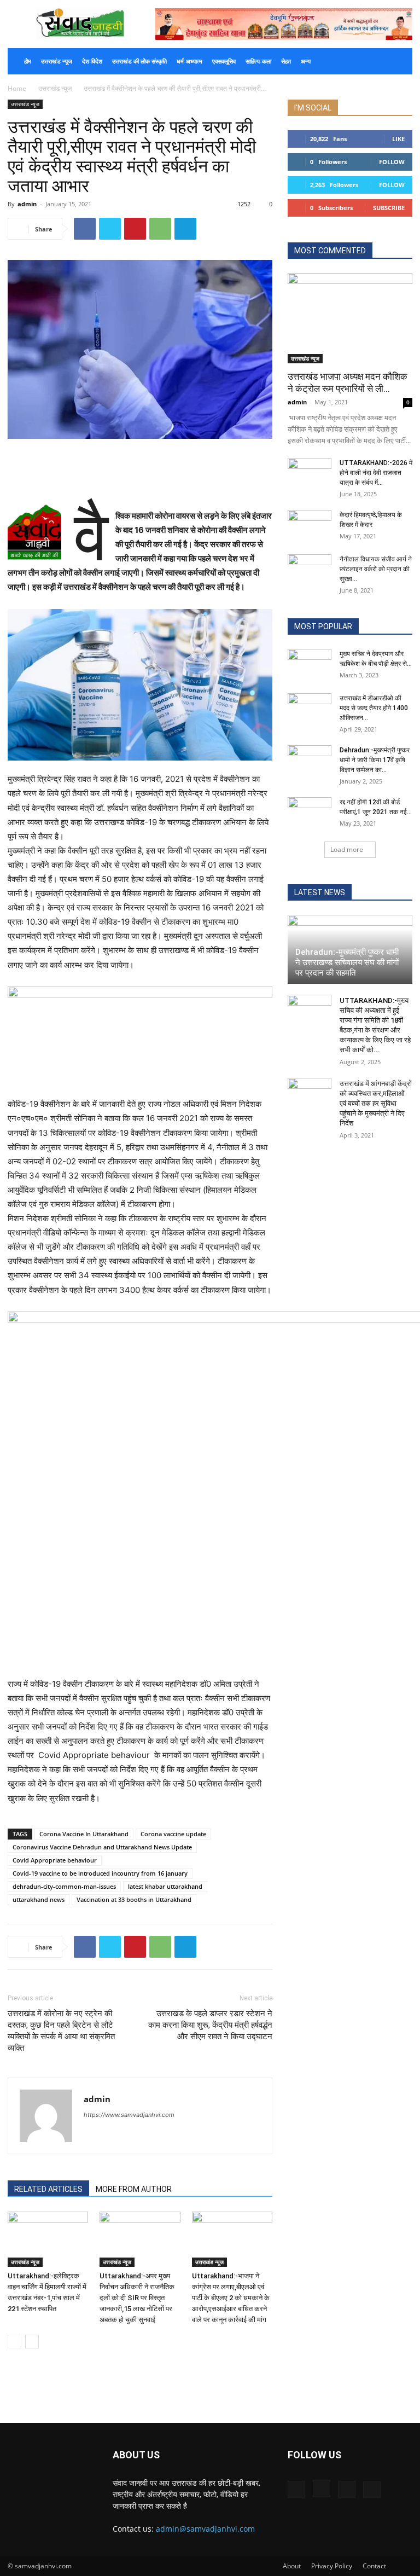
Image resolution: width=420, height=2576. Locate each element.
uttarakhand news (39, 1899)
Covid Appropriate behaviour (55, 1860)
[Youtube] (372, 2490)
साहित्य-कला (258, 61)
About (292, 2566)
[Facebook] (85, 229)
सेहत (286, 61)
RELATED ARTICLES (48, 2189)
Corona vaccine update (173, 1834)
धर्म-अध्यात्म (189, 61)
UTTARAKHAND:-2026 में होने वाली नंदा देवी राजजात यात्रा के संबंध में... (376, 473)
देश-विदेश (92, 61)
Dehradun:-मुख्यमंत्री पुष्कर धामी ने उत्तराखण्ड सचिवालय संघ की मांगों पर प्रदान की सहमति (347, 962)
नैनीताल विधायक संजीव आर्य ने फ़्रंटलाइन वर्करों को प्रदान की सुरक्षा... (376, 569)
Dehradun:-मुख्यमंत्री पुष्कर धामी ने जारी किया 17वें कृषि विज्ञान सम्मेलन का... (375, 760)
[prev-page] (14, 2342)
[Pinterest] (135, 229)
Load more (347, 849)
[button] (399, 62)
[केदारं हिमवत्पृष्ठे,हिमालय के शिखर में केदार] (310, 525)
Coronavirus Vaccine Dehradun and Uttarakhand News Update (102, 1847)
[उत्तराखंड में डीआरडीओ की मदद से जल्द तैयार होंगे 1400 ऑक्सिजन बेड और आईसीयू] (310, 709)
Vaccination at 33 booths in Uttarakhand (134, 1899)
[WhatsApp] (160, 229)
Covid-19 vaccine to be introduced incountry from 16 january (100, 1873)
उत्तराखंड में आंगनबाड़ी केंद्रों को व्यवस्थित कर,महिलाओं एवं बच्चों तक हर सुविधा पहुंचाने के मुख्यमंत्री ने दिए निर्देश (376, 1103)
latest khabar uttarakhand (165, 1886)
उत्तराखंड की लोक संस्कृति (139, 61)
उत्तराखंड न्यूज (57, 61)
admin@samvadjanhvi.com (205, 2529)
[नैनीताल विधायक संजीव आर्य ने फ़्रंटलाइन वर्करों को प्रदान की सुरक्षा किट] (310, 570)
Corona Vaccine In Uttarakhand (84, 1834)
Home (17, 88)
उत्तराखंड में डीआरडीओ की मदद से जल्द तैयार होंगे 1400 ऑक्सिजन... (374, 708)
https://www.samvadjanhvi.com (129, 2115)
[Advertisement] (140, 469)
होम (28, 61)
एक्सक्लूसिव (224, 61)
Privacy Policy (332, 2566)
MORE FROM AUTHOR (134, 2189)
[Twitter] (110, 229)
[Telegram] (185, 229)
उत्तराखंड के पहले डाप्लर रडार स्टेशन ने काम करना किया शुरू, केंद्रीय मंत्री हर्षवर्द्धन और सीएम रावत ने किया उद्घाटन (210, 2025)
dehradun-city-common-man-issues (64, 1886)
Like (398, 139)
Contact (374, 2566)
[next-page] (32, 2342)
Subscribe (389, 208)
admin (27, 204)
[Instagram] (322, 2488)
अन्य (306, 61)
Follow (392, 162)
